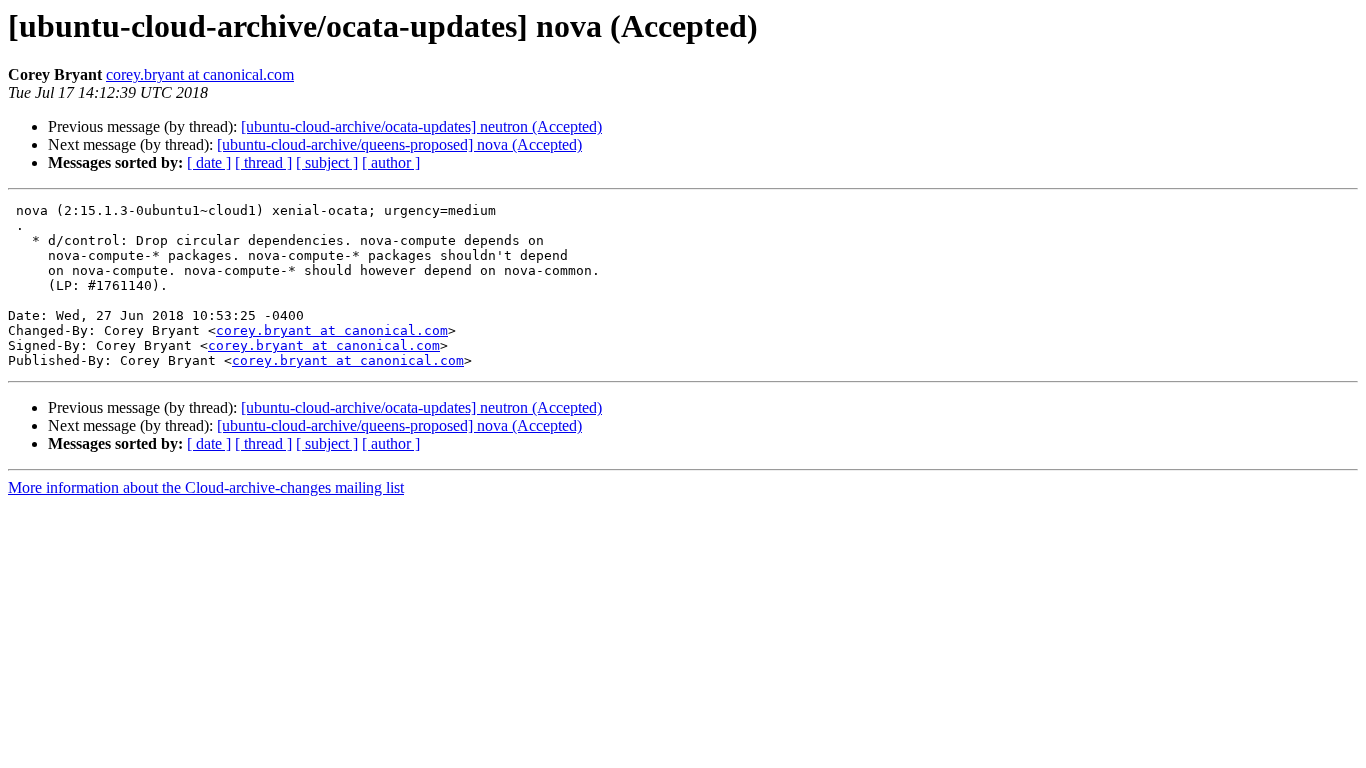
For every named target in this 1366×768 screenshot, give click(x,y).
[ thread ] (263, 162)
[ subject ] (327, 162)
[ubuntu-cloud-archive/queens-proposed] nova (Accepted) (399, 144)
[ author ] (391, 162)
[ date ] (209, 162)
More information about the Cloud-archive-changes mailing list (206, 487)
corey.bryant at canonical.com (200, 74)
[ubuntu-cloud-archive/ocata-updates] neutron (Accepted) (421, 126)
